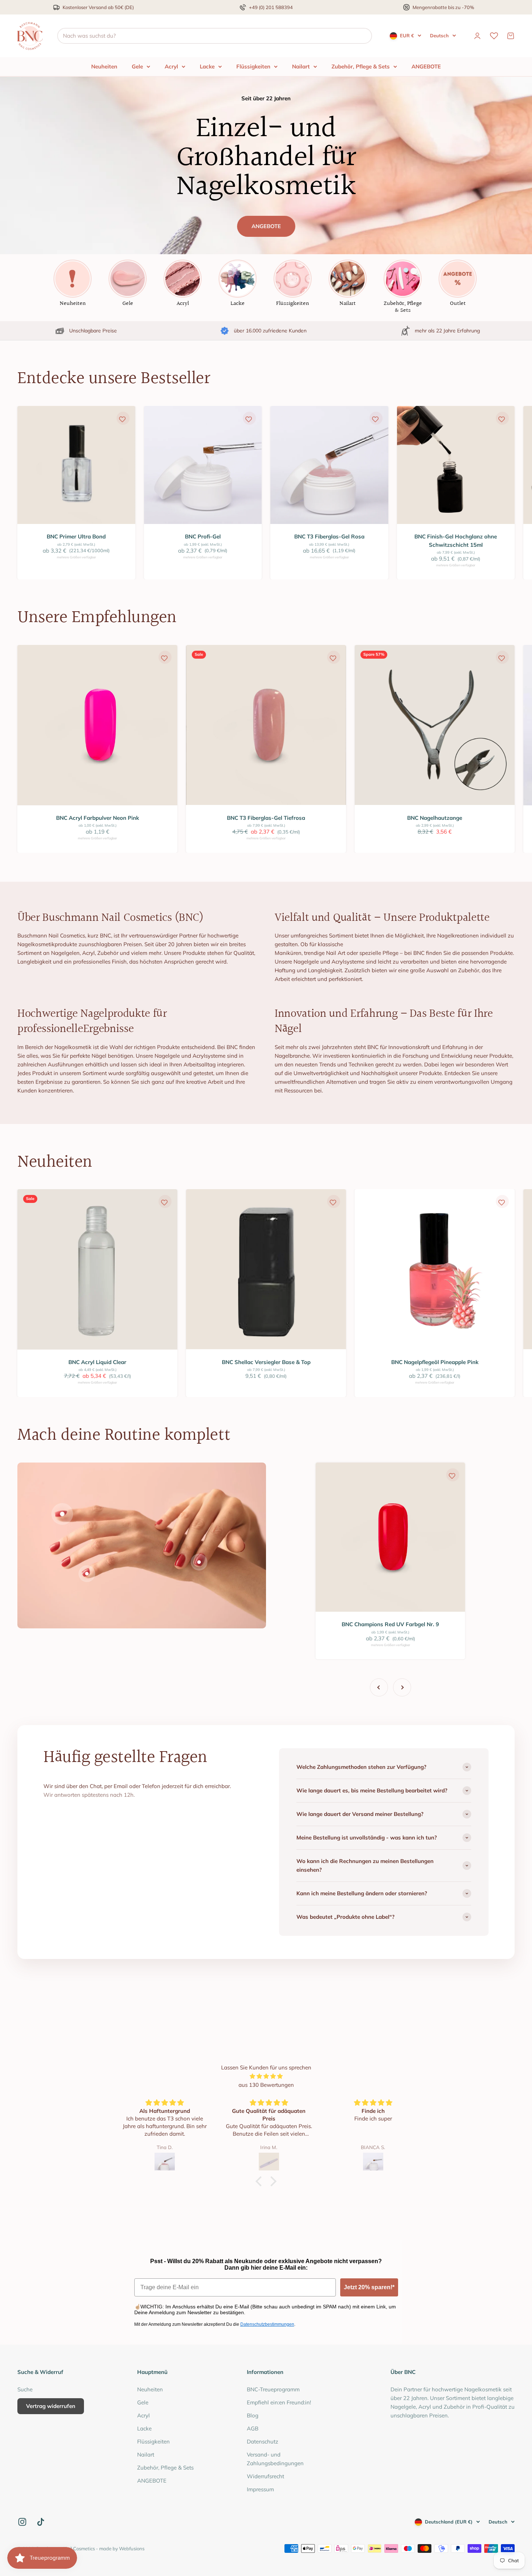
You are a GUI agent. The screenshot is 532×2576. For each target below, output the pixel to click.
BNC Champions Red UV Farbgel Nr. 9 (390, 1624)
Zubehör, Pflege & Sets (361, 66)
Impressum (260, 2489)
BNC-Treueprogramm (273, 2389)
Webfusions (132, 2548)
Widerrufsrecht (265, 2476)
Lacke (207, 66)
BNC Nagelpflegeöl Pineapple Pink (435, 1362)
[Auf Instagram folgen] (22, 2522)
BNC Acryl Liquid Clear (97, 1362)
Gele (137, 66)
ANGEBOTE (426, 66)
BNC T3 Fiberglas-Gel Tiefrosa (266, 818)
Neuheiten (104, 66)
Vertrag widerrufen (51, 2406)
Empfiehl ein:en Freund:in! (279, 2402)
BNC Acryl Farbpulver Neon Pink (98, 818)
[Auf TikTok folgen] (41, 2522)
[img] (266, 2076)
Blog (253, 2415)
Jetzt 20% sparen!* (369, 2287)
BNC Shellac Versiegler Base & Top (266, 1362)
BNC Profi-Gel (203, 536)
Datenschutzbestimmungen (267, 2324)
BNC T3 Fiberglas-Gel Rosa (329, 536)
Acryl (171, 66)
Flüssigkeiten (253, 66)
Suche (25, 2389)
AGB (253, 2428)
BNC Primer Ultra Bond (76, 536)
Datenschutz (263, 2441)
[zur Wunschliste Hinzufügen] (122, 419)
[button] (261, 2181)
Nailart (301, 66)
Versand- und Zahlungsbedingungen (275, 2459)
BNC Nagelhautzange (435, 818)
